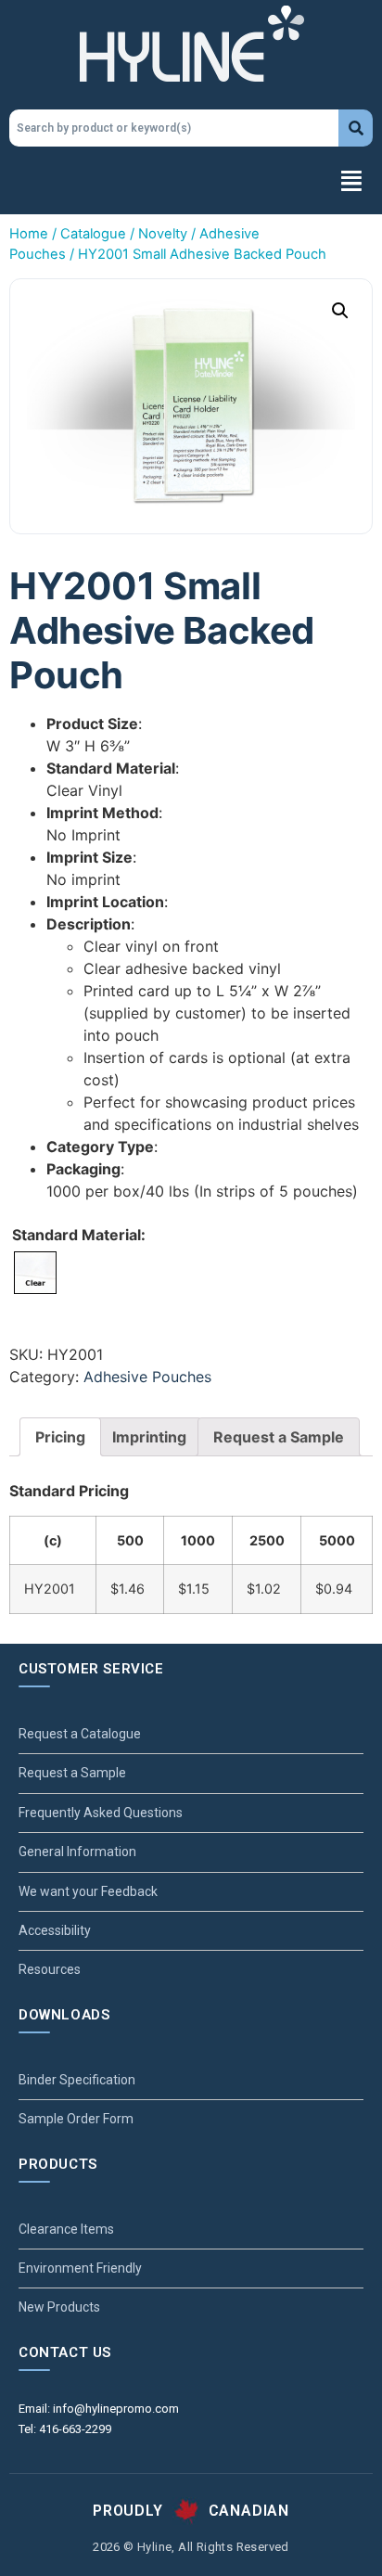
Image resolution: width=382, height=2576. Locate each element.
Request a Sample (279, 1437)
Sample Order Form (76, 2119)
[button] (191, 183)
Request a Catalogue (80, 1734)
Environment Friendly (80, 2268)
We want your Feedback (88, 1891)
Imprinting (149, 1437)
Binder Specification (77, 2080)
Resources (50, 1969)
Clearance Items (66, 2229)
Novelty (163, 234)
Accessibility (55, 1930)
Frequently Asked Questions (101, 1813)
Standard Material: (79, 1235)
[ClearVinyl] (35, 1273)
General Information (77, 1852)
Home (29, 234)
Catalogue (93, 234)
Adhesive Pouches (147, 1377)
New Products (59, 2307)
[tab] (60, 1437)
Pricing (60, 1437)
